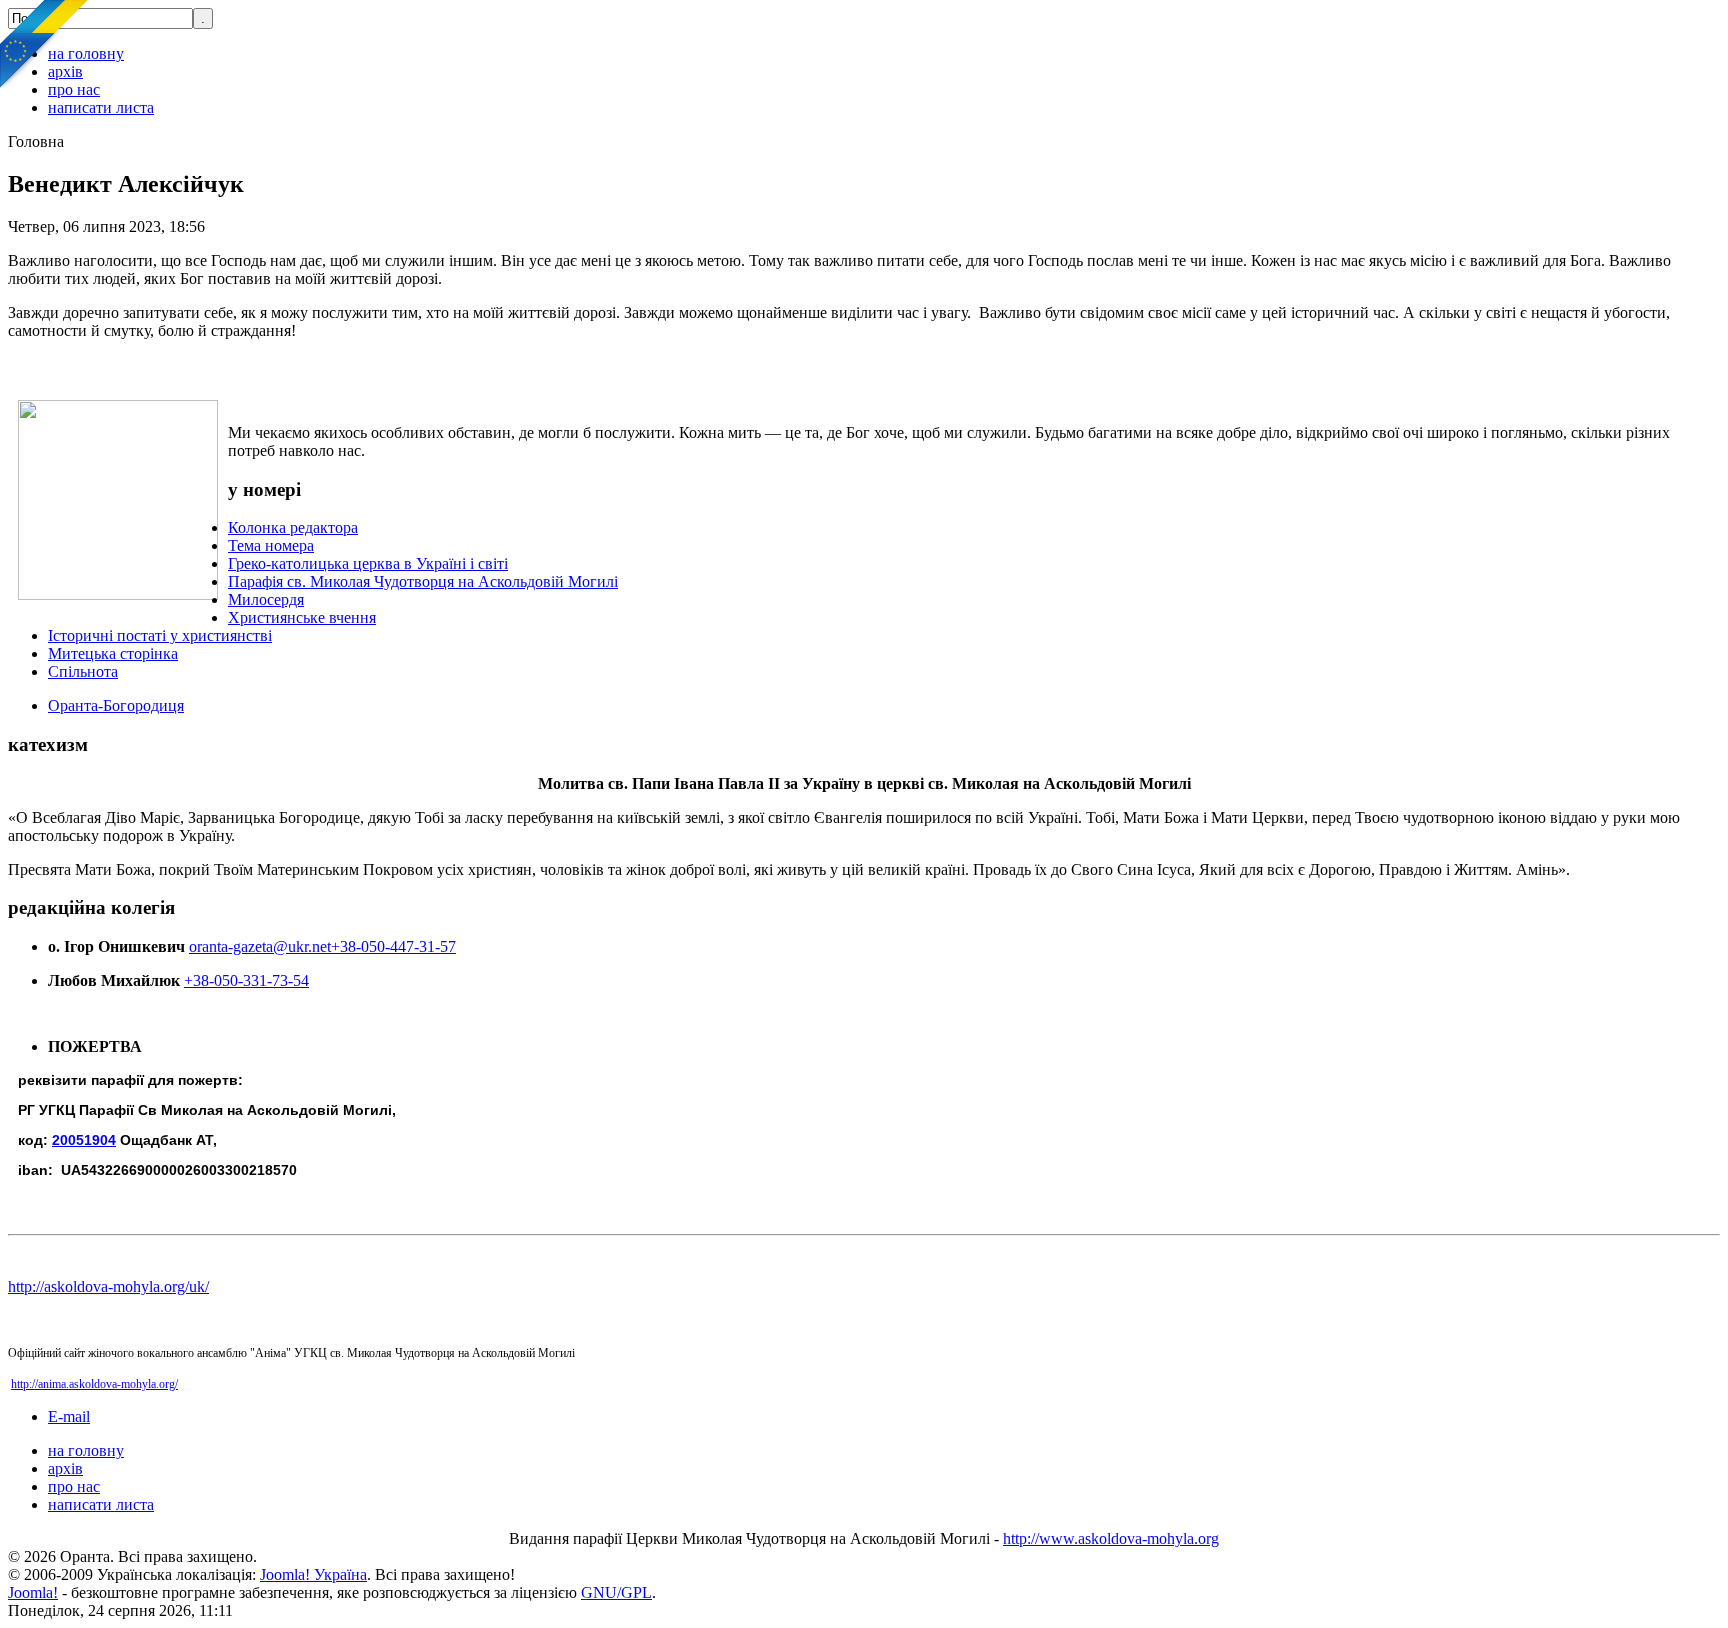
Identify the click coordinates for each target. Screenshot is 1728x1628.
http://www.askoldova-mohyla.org (1111, 1538)
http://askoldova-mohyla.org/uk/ (108, 1286)
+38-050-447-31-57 (393, 946)
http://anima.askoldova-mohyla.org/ (94, 1384)
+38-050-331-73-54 (246, 980)
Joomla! (33, 1592)
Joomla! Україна (313, 1574)
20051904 (84, 1140)
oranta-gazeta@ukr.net (260, 946)
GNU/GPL (616, 1592)
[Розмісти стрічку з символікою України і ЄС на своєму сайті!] (45, 45)
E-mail (69, 1416)
